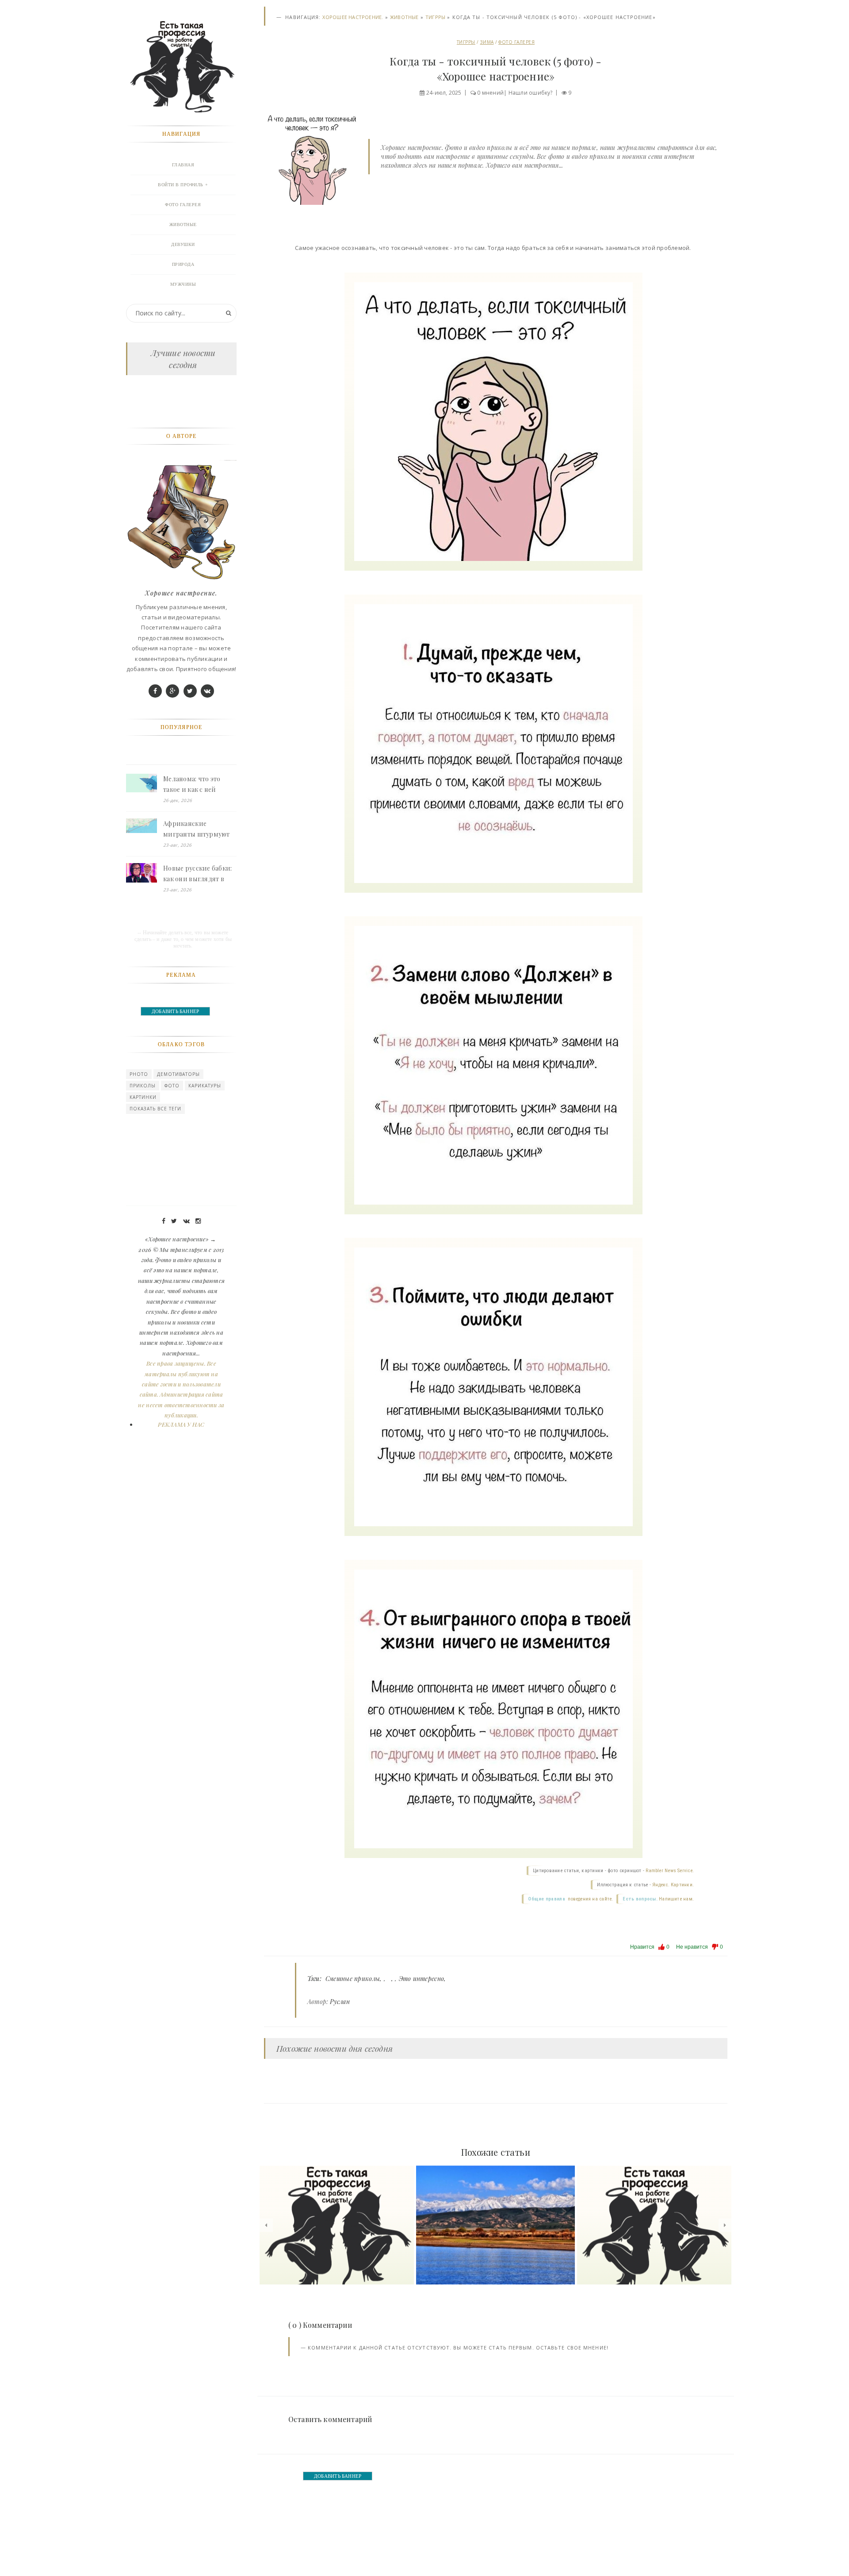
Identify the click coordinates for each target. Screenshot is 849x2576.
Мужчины (183, 284)
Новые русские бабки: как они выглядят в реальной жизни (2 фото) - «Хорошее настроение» (198, 874)
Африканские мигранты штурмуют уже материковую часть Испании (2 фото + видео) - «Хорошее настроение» (199, 829)
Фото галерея (516, 42)
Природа (183, 264)
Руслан (340, 2002)
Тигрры (435, 17)
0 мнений (490, 93)
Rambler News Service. (670, 1871)
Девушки (183, 244)
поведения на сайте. (590, 1899)
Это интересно (422, 1979)
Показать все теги (155, 1109)
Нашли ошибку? (531, 93)
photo (139, 1074)
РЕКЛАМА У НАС (181, 1424)
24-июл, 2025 (444, 93)
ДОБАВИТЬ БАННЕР (338, 2476)
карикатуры (205, 1086)
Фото (172, 1086)
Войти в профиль (181, 185)
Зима (487, 42)
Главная (183, 165)
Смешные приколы (353, 1979)
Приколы (143, 1086)
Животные (404, 17)
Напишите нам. (676, 1899)
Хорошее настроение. (353, 17)
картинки (143, 1097)
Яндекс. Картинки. (673, 1885)
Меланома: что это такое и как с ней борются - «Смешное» (197, 785)
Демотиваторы (178, 1074)
